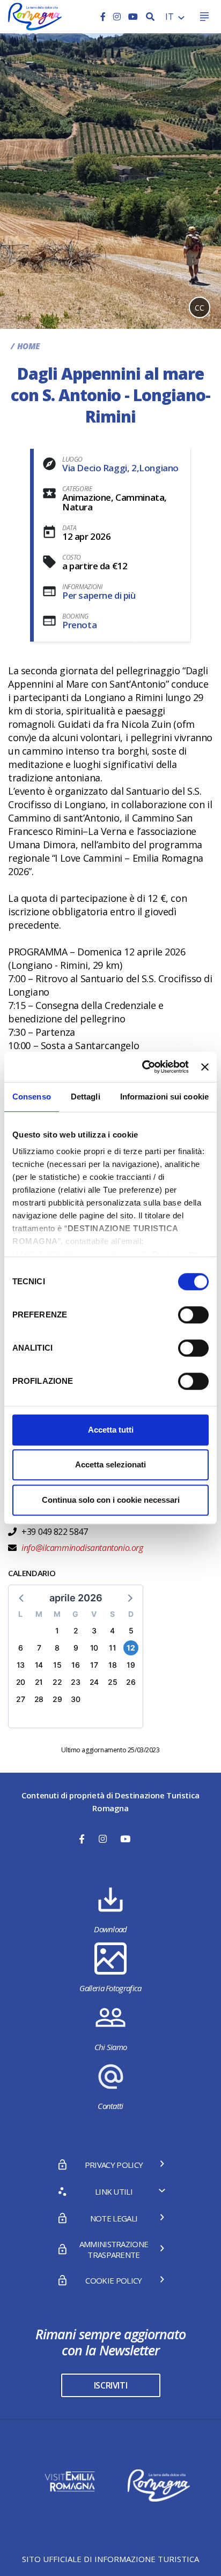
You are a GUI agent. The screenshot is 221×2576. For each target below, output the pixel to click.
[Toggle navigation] (204, 17)
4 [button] (112, 1630)
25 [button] (112, 1682)
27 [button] (20, 1699)
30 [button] (75, 1699)
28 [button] (39, 1699)
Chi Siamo (111, 2047)
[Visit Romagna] (35, 16)
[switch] (193, 1315)
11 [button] (112, 1648)
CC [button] (200, 308)
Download (110, 1929)
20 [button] (21, 1682)
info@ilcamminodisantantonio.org (82, 1548)
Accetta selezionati (110, 1464)
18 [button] (112, 1665)
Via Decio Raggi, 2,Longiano (120, 468)
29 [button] (57, 1699)
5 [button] (131, 1630)
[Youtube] (133, 17)
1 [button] (57, 1630)
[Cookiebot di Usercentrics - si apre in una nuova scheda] (143, 1067)
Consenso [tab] (32, 1097)
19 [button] (131, 1665)
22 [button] (57, 1682)
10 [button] (94, 1648)
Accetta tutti (111, 1430)
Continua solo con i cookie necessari (111, 1500)
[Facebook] (104, 17)
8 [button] (57, 1648)
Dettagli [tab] (86, 1097)
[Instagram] (118, 17)
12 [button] (131, 1648)
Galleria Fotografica (110, 1988)
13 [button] (21, 1665)
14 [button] (39, 1665)
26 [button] (131, 1682)
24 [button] (94, 1682)
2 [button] (76, 1630)
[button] (22, 1598)
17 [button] (94, 1665)
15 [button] (57, 1665)
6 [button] (21, 1648)
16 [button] (75, 1665)
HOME (28, 346)
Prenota (79, 625)
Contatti (110, 2106)
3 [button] (94, 1630)
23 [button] (75, 1682)
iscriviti (110, 2385)
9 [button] (76, 1648)
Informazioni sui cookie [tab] (164, 1097)
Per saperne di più (99, 595)
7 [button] (39, 1648)
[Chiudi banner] (205, 1067)
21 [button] (39, 1682)
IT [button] (171, 17)
